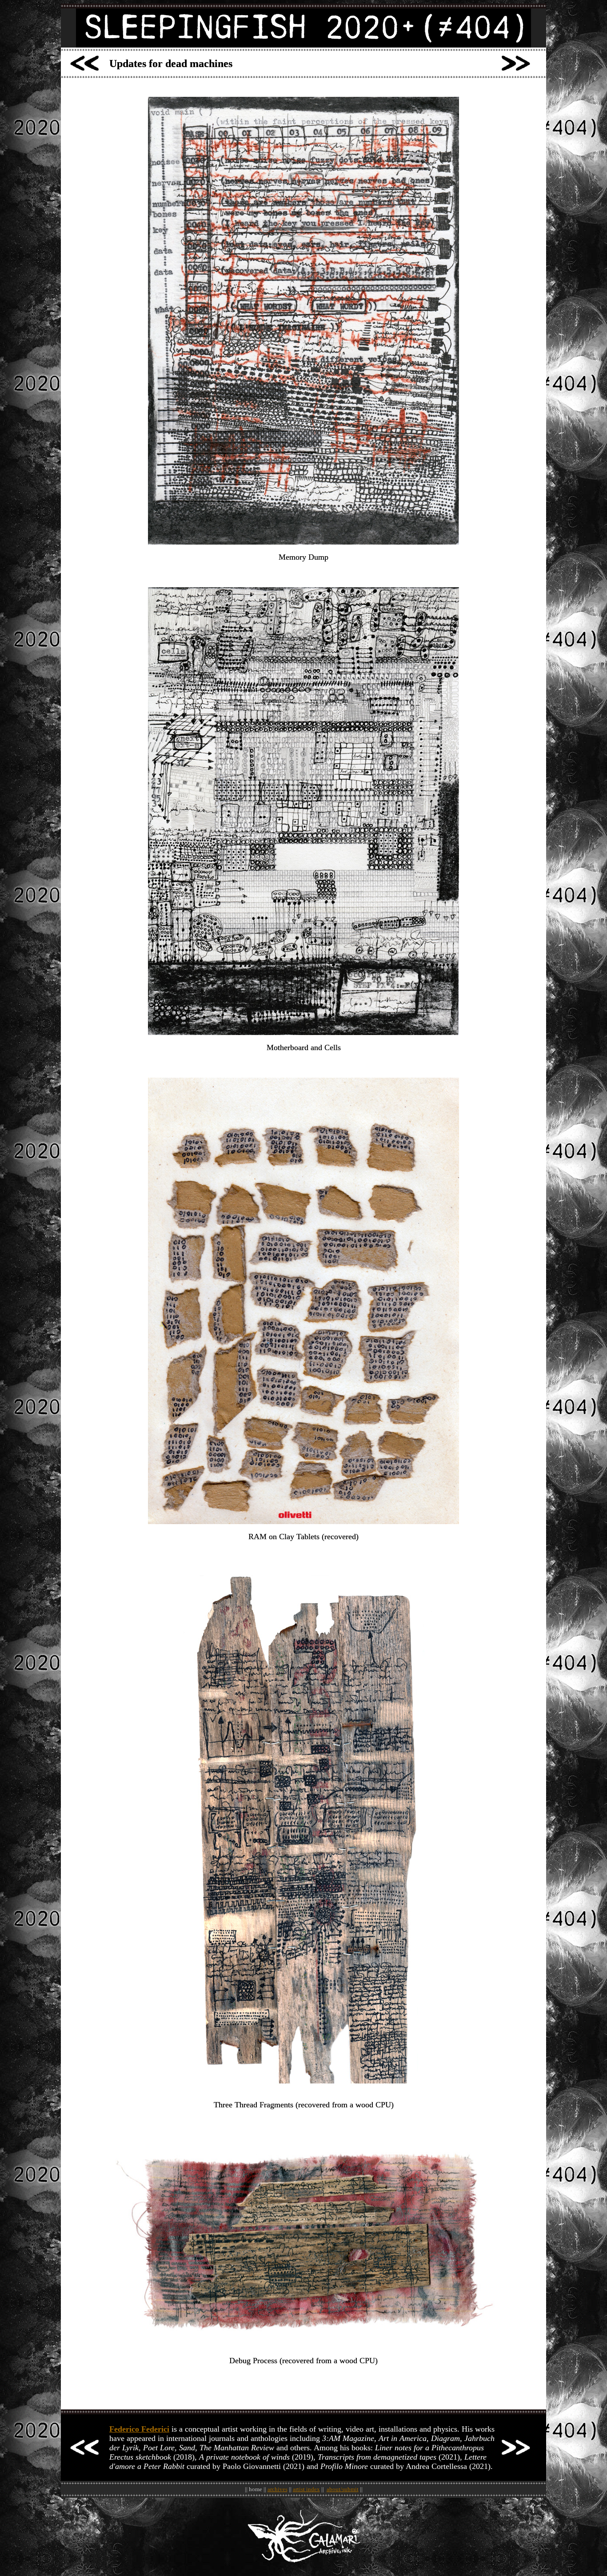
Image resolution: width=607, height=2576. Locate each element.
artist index (306, 2489)
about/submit (343, 2489)
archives (278, 2489)
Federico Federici (139, 2429)
